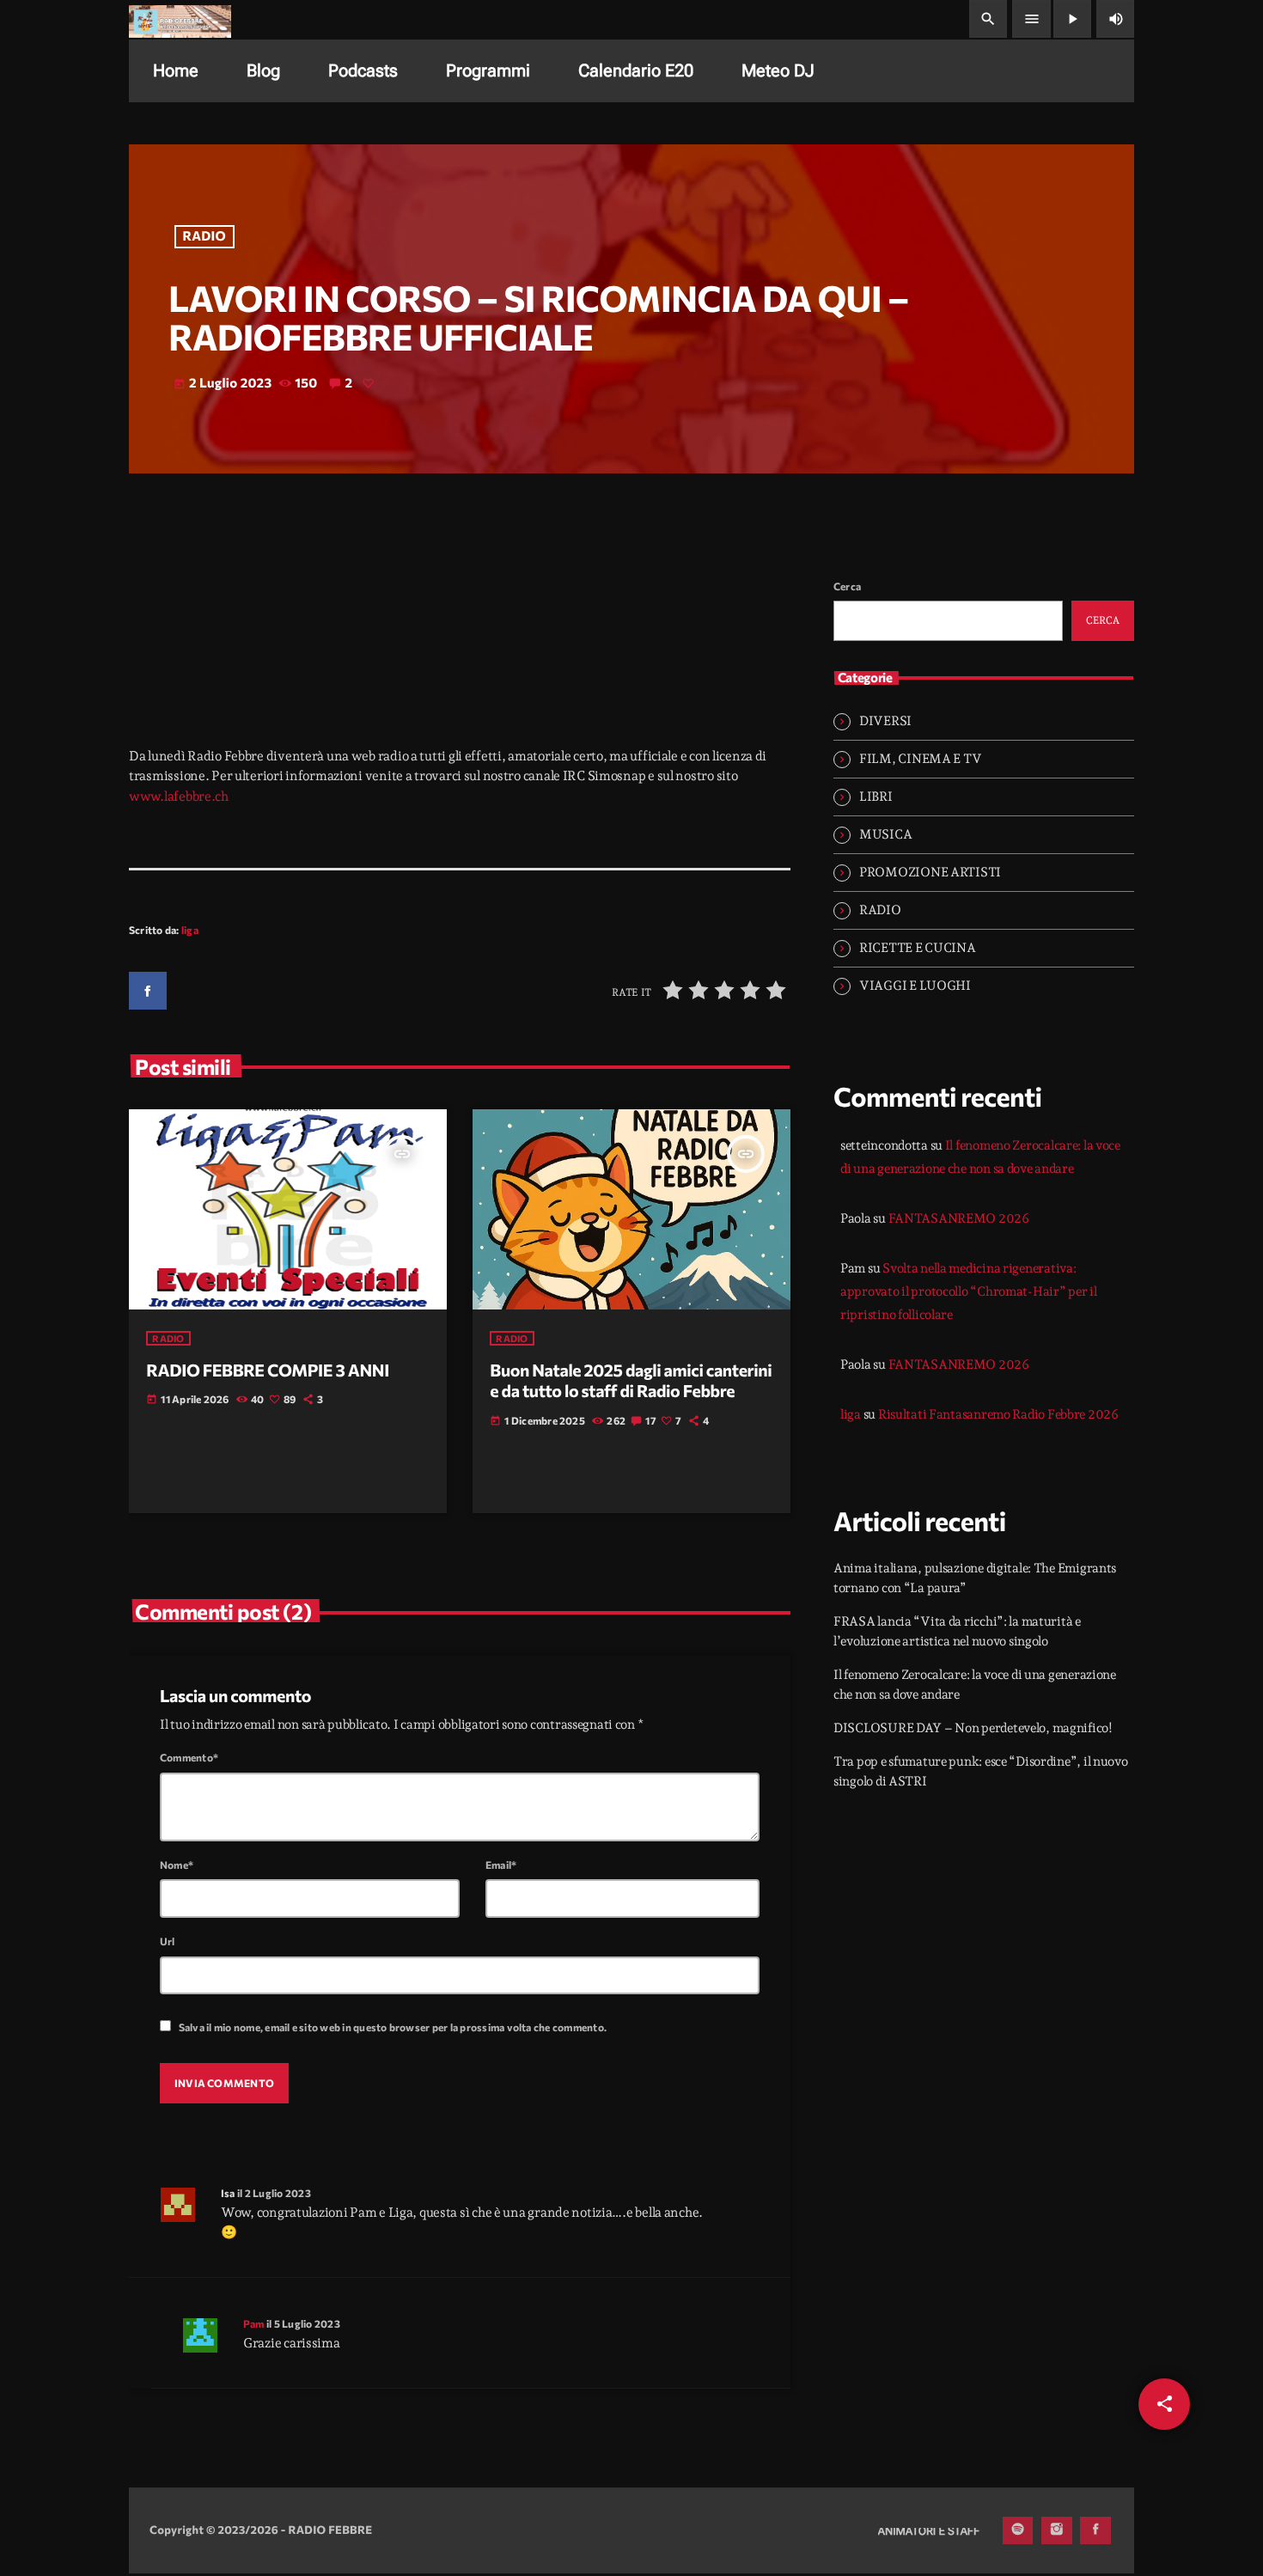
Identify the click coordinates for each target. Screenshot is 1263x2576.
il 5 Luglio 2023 (303, 2323)
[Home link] (180, 19)
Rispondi (724, 2191)
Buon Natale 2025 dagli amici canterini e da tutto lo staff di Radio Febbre (631, 1381)
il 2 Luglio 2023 (274, 2193)
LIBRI (876, 797)
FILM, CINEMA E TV (920, 759)
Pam (254, 2323)
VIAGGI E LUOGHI (915, 986)
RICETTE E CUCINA (918, 948)
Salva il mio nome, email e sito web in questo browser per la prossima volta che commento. (393, 2027)
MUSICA (885, 834)
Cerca (847, 586)
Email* (501, 1865)
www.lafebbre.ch (179, 797)
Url (168, 1941)
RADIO (205, 236)
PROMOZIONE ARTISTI (930, 872)
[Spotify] (1018, 2530)
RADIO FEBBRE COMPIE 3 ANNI (268, 1370)
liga (190, 930)
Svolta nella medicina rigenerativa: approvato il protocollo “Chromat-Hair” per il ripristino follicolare (969, 1291)
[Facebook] (1095, 2530)
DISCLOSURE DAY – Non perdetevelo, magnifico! (973, 1728)
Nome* (177, 1865)
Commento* (189, 1757)
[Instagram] (1057, 2530)
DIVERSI (885, 721)
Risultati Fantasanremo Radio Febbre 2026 (998, 1414)
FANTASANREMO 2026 (959, 1218)
